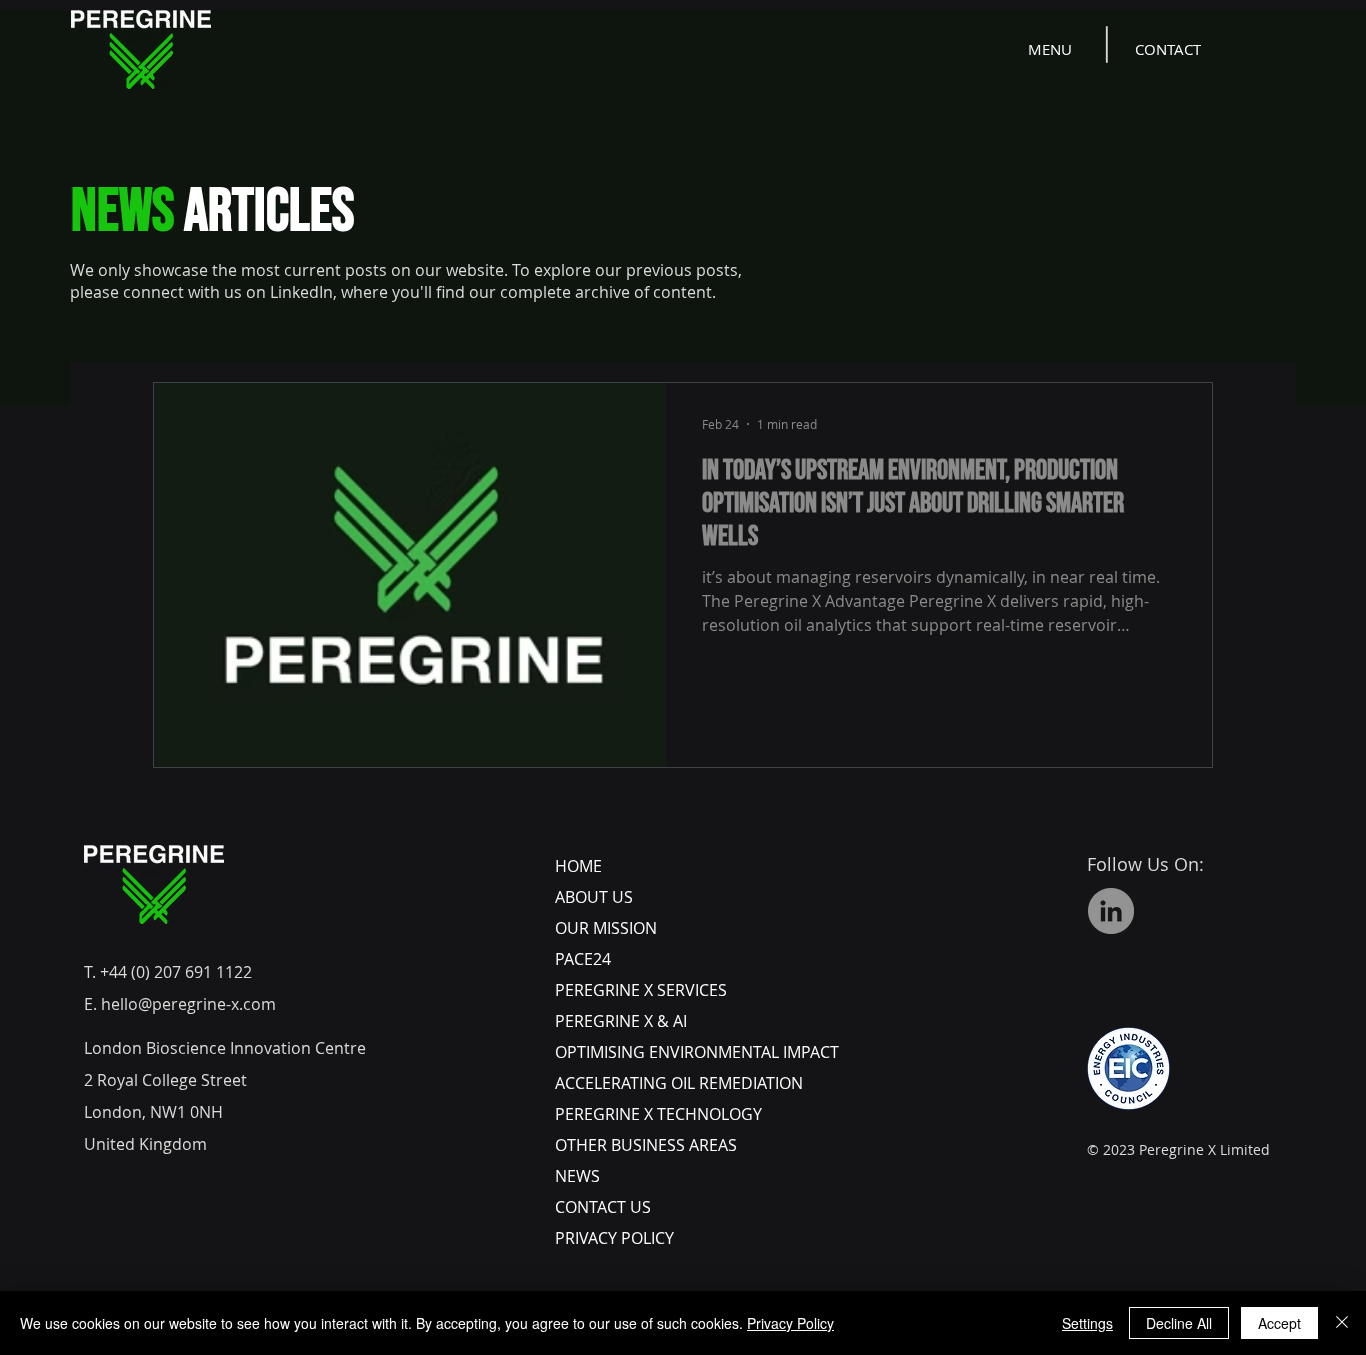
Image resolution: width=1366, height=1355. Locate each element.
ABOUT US (594, 897)
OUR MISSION (606, 928)
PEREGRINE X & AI (621, 1021)
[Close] (1342, 1323)
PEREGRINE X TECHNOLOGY (658, 1114)
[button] (1052, 49)
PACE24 (583, 959)
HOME (578, 866)
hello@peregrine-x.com (188, 1004)
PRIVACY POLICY (614, 1238)
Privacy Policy (790, 1323)
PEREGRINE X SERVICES (641, 990)
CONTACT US (603, 1207)
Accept (1279, 1323)
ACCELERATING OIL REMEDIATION (679, 1083)
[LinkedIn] (1111, 911)
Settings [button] (1087, 1323)
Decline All (1179, 1323)
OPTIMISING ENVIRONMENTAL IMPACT (697, 1052)
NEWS (577, 1176)
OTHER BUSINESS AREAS (646, 1145)
